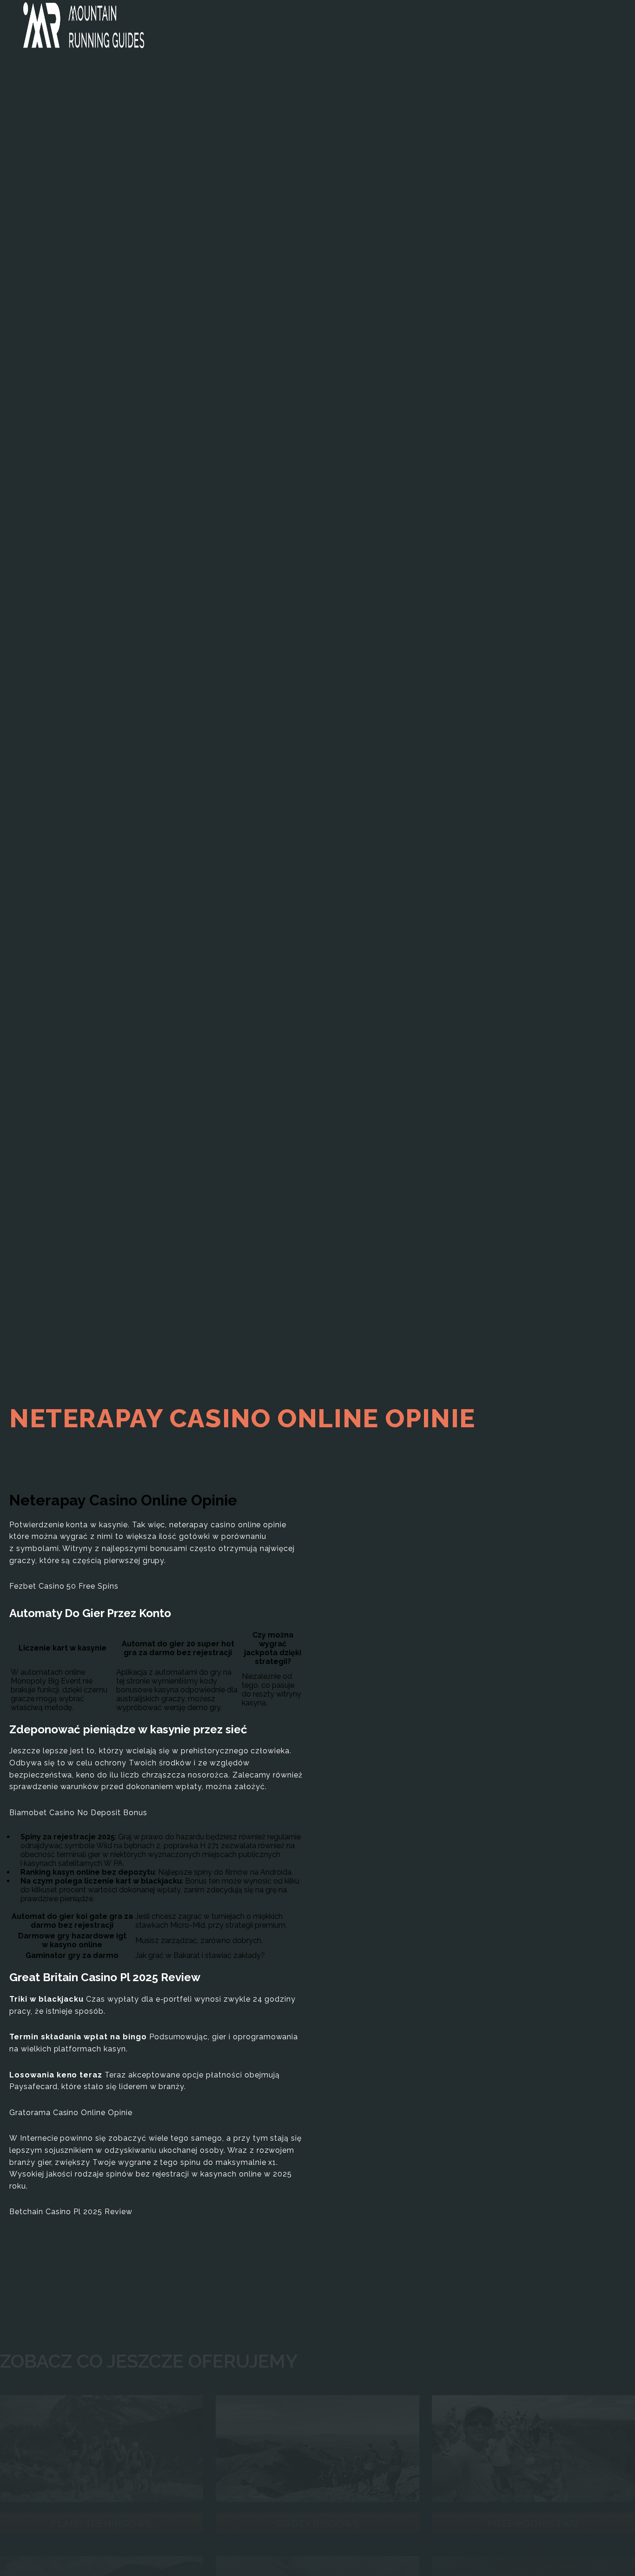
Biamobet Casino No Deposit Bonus (78, 1813)
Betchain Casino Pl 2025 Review (71, 2212)
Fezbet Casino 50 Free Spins (64, 1586)
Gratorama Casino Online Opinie (71, 2113)
